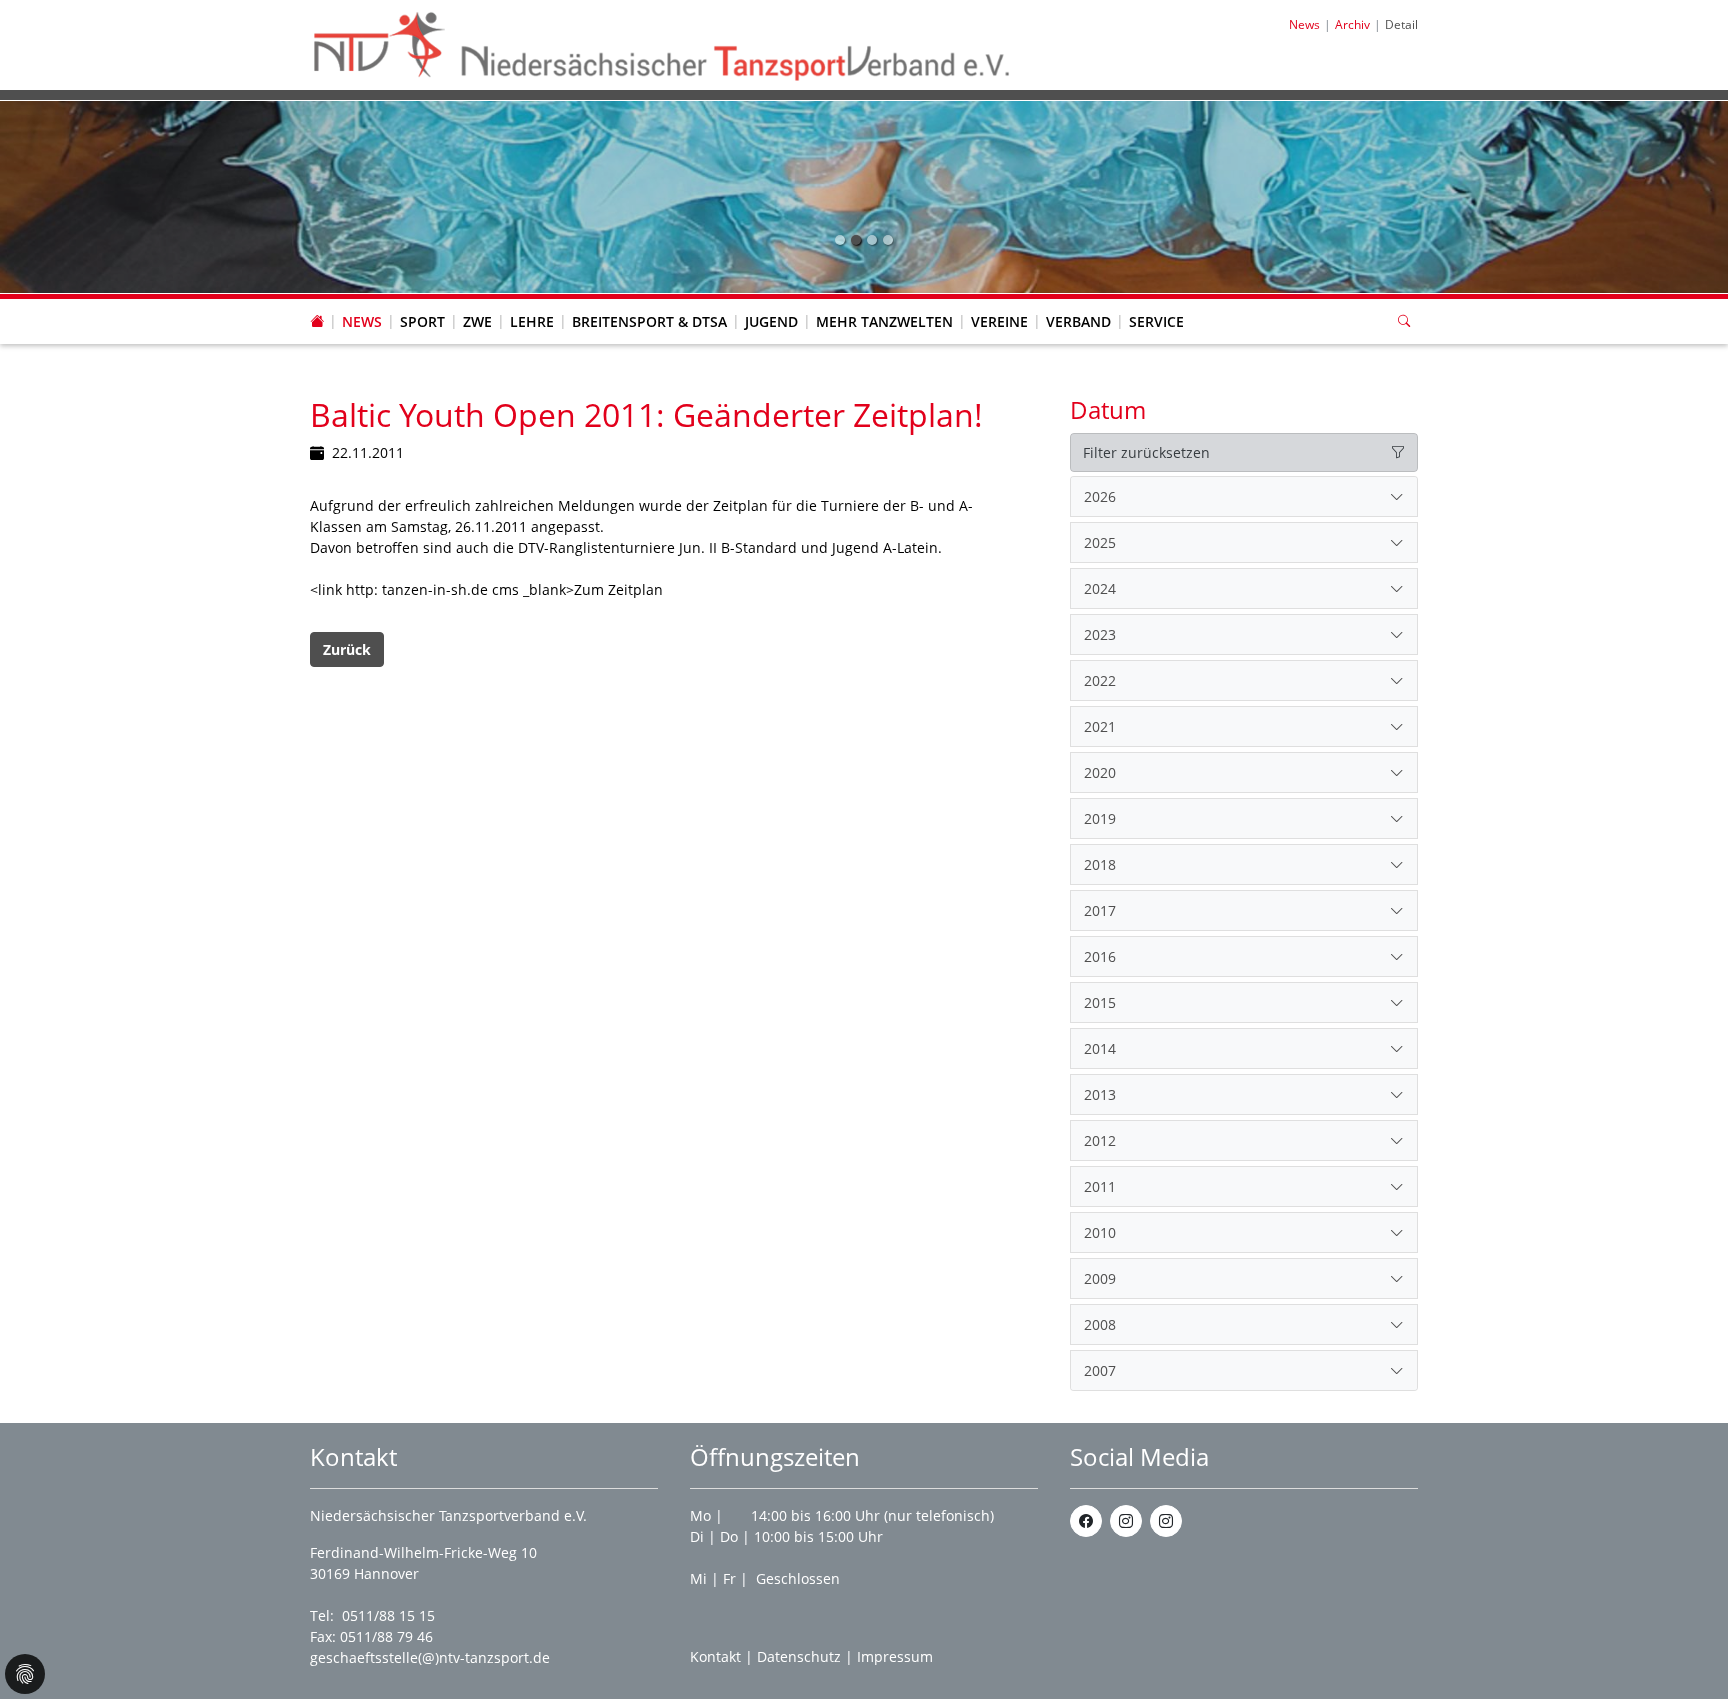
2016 (1100, 956)
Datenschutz (799, 1656)
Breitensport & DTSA (649, 321)
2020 (1100, 772)
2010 (1100, 1232)
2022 (1100, 680)
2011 (1100, 1186)
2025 (1100, 542)
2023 (1100, 634)
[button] (362, 302)
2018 (1100, 864)
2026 (1100, 496)
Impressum (895, 1656)
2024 (1100, 588)
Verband (1078, 321)
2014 (1100, 1048)
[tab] (1244, 497)
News (362, 321)
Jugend (771, 321)
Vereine (999, 321)
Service (1156, 321)
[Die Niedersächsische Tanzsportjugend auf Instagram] (1166, 1521)
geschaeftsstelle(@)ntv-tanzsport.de (430, 1657)
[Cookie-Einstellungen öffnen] (25, 1674)
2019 (1100, 818)
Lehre (532, 321)
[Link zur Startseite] (663, 43)
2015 (1100, 1002)
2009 (1100, 1278)
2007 (1100, 1370)
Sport (422, 321)
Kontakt (715, 1656)
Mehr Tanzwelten (884, 321)
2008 (1100, 1324)
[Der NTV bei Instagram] (1126, 1521)
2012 (1100, 1140)
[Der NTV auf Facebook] (1086, 1521)
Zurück (347, 649)
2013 (1100, 1094)
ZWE (477, 321)
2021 (1100, 726)
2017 (1100, 910)
